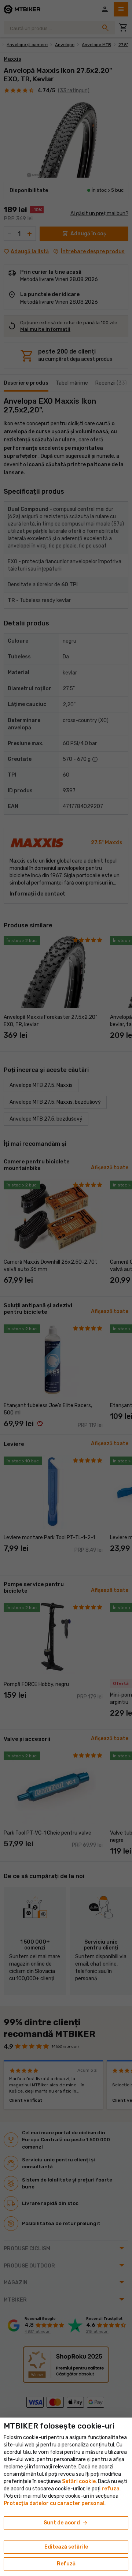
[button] (111, 2489)
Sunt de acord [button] (66, 2523)
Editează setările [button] (66, 2547)
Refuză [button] (66, 2564)
